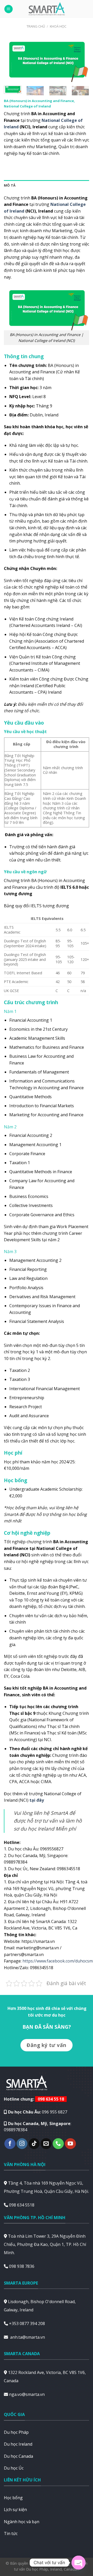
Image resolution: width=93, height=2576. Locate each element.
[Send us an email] (46, 2144)
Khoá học (58, 26)
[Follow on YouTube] (70, 2144)
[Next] (81, 60)
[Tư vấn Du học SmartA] (47, 9)
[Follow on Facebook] (10, 2144)
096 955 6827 (55, 2112)
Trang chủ (36, 26)
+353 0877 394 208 (27, 2323)
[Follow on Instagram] (22, 2144)
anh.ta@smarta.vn (28, 2337)
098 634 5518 (22, 2205)
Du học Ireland (18, 2444)
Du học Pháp (16, 2432)
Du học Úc (14, 2468)
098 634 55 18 (51, 2099)
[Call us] (58, 2144)
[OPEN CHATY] (79, 2563)
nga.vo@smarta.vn (27, 2394)
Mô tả (10, 185)
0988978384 (16, 2130)
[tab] (47, 185)
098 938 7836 (22, 2266)
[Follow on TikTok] (34, 2144)
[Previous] (12, 60)
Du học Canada (18, 2456)
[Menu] (9, 9)
